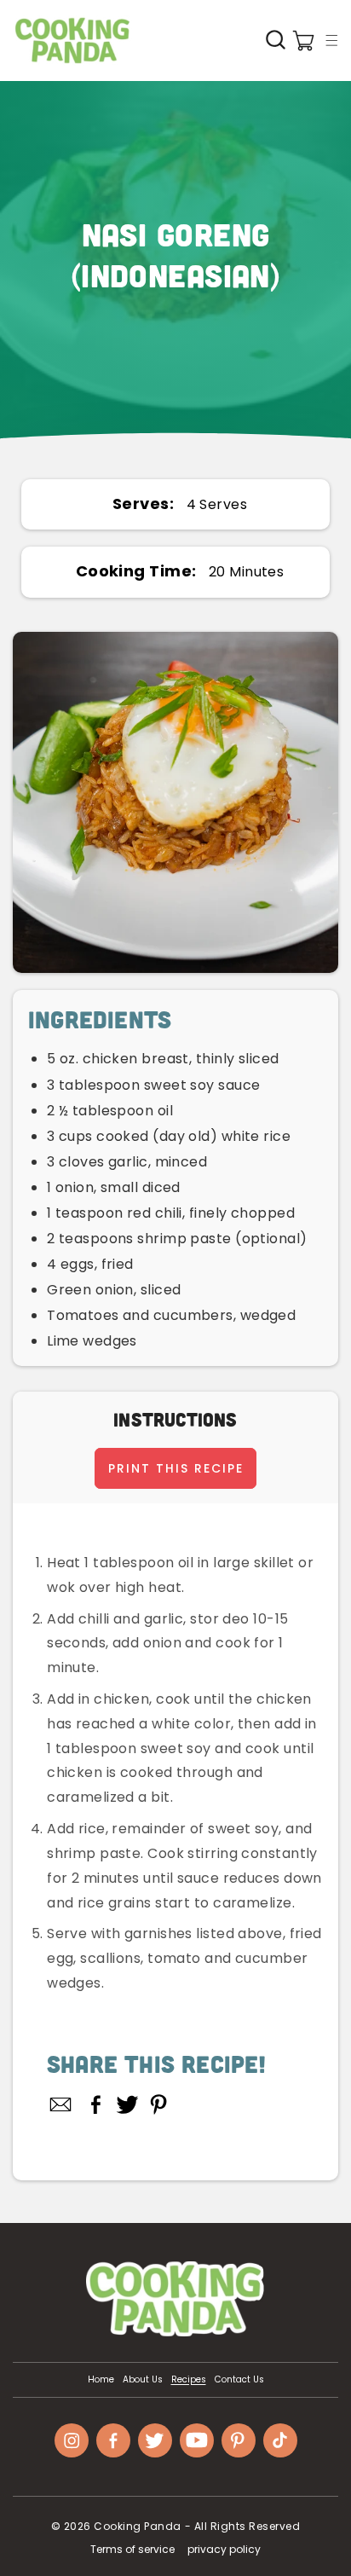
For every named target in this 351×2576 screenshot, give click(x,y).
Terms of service (132, 2549)
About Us (143, 2380)
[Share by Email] (61, 2104)
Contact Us (239, 2380)
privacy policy (224, 2549)
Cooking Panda (138, 2526)
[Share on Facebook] (96, 2104)
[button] (331, 40)
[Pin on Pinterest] (159, 2104)
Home (101, 2380)
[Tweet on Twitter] (127, 2104)
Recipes (189, 2380)
